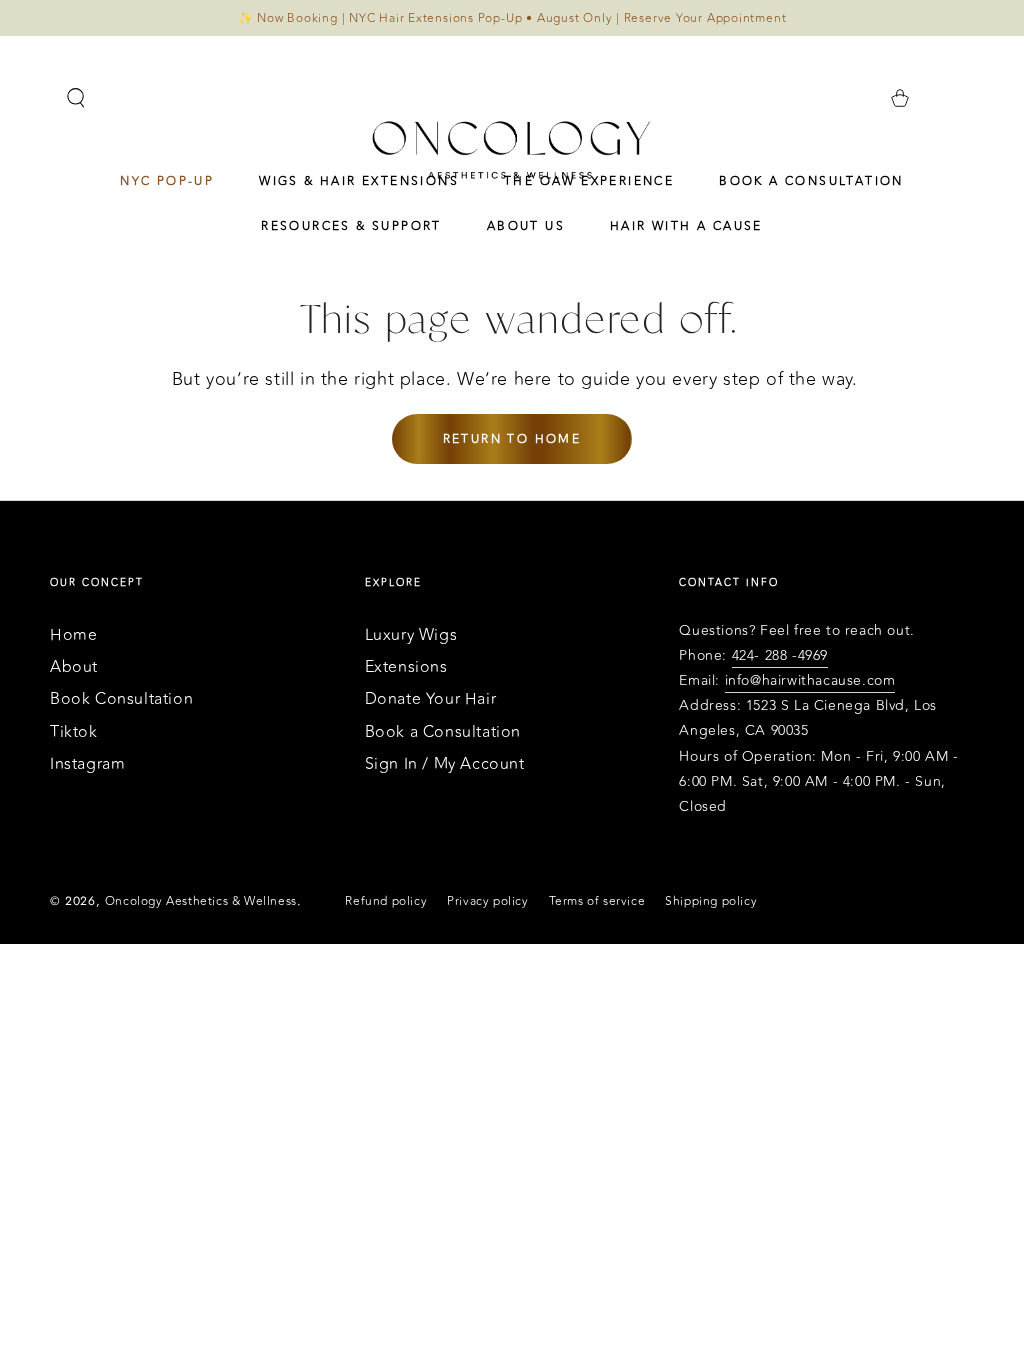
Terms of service (597, 901)
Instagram (87, 764)
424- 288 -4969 (780, 655)
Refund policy (386, 901)
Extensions (406, 667)
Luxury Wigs (411, 635)
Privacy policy (487, 901)
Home (73, 635)
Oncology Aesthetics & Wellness (201, 901)
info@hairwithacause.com (810, 680)
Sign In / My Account (445, 764)
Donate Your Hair (431, 699)
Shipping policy (711, 901)
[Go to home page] (512, 149)
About (74, 667)
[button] (76, 98)
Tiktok (74, 732)
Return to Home (512, 439)
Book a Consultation (443, 732)
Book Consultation (121, 699)
